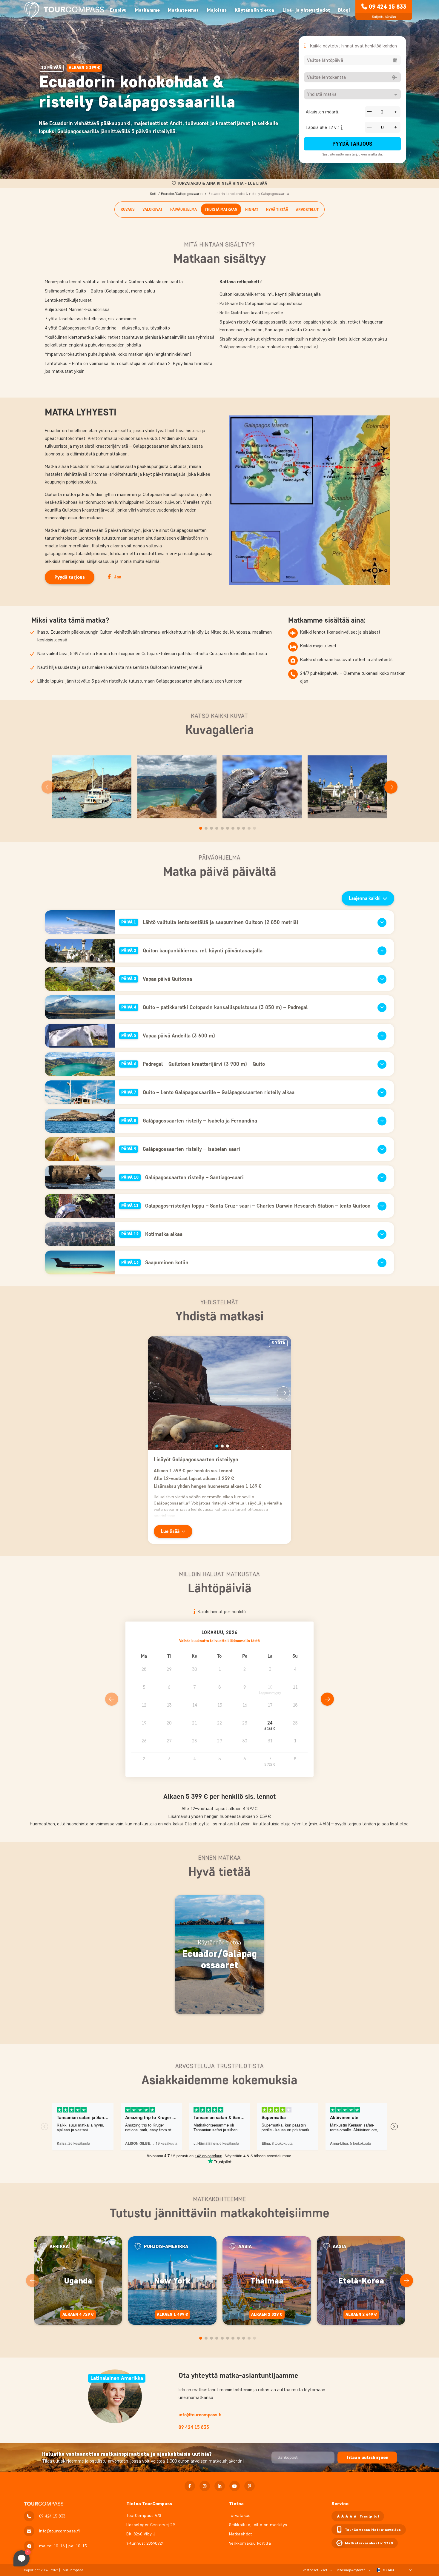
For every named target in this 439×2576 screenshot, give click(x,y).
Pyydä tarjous (352, 144)
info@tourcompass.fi (200, 2415)
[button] (270, 1726)
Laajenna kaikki (365, 898)
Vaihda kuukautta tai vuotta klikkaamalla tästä (219, 1641)
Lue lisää (170, 1531)
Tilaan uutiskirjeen (367, 2457)
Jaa (118, 577)
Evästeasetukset (314, 2570)
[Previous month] (112, 1699)
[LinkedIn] (220, 2486)
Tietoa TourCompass (149, 2504)
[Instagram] (205, 2486)
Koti (153, 194)
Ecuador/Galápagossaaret (182, 194)
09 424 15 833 (387, 7)
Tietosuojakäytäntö (350, 2570)
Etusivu (118, 10)
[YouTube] (235, 2486)
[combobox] (352, 60)
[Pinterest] (250, 2486)
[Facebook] (190, 2486)
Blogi (344, 10)
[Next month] (327, 1699)
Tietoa (236, 2504)
